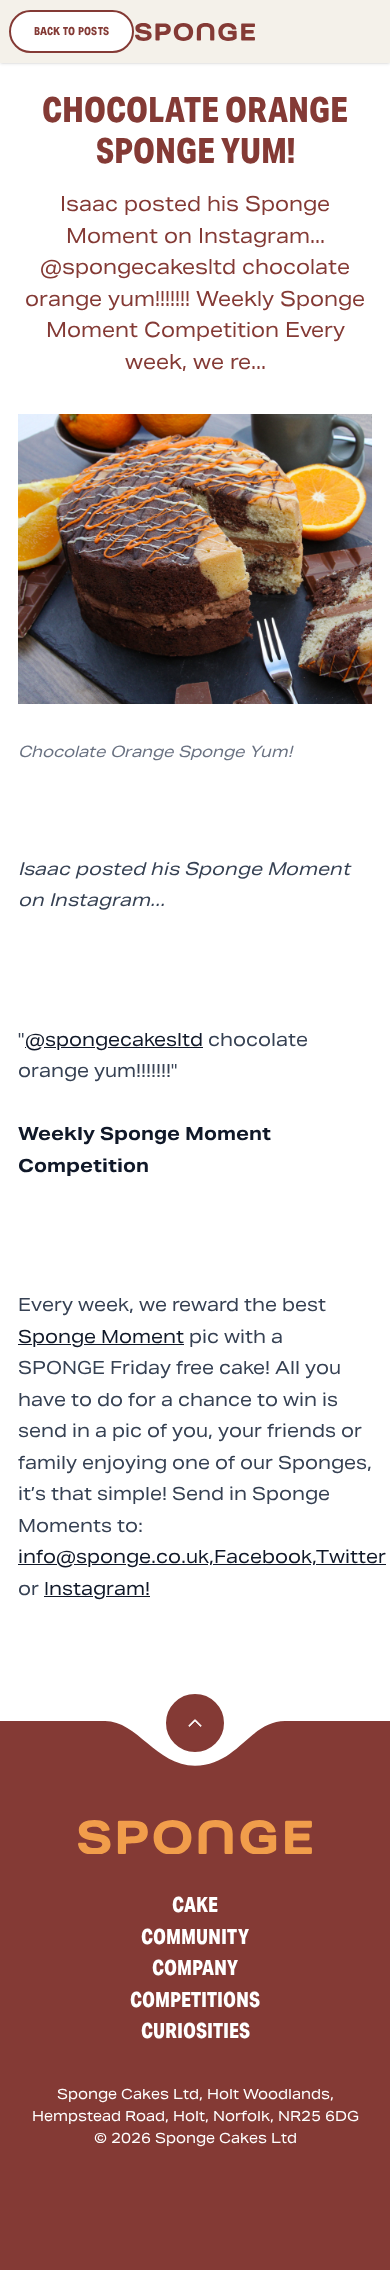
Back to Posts (72, 31)
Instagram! (97, 1588)
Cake (195, 1905)
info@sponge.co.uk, (116, 1556)
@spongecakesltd (114, 1039)
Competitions (195, 2000)
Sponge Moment (101, 1336)
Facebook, (265, 1556)
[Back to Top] (195, 1723)
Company (195, 1968)
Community (195, 1937)
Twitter (351, 1556)
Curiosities (195, 2031)
